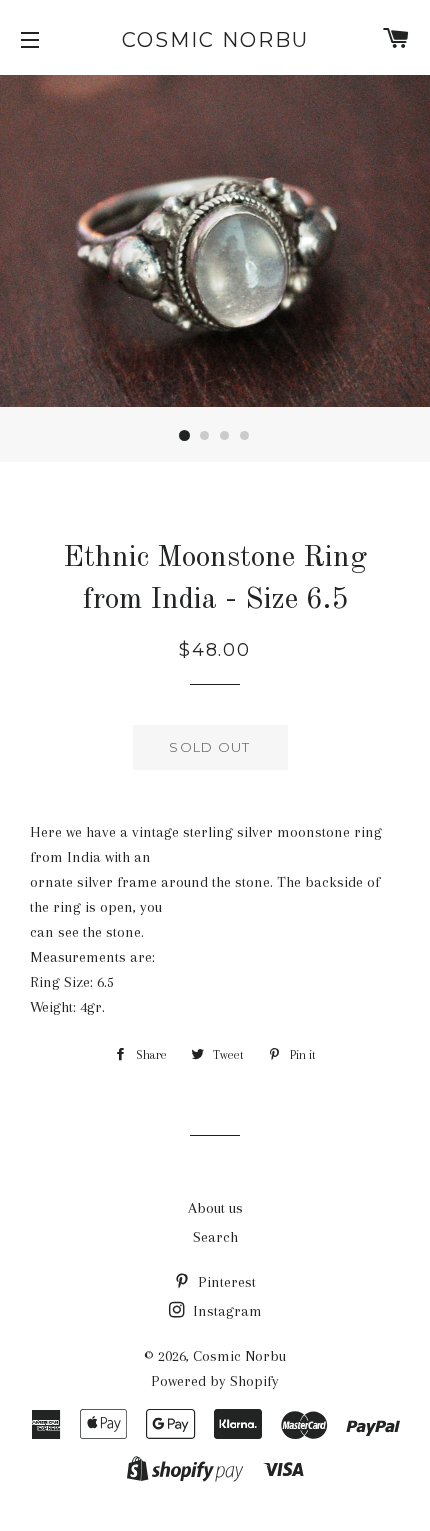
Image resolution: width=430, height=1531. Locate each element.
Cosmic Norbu (215, 40)
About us (215, 1208)
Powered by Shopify (215, 1381)
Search (215, 1237)
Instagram (225, 1311)
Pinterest (225, 1282)
